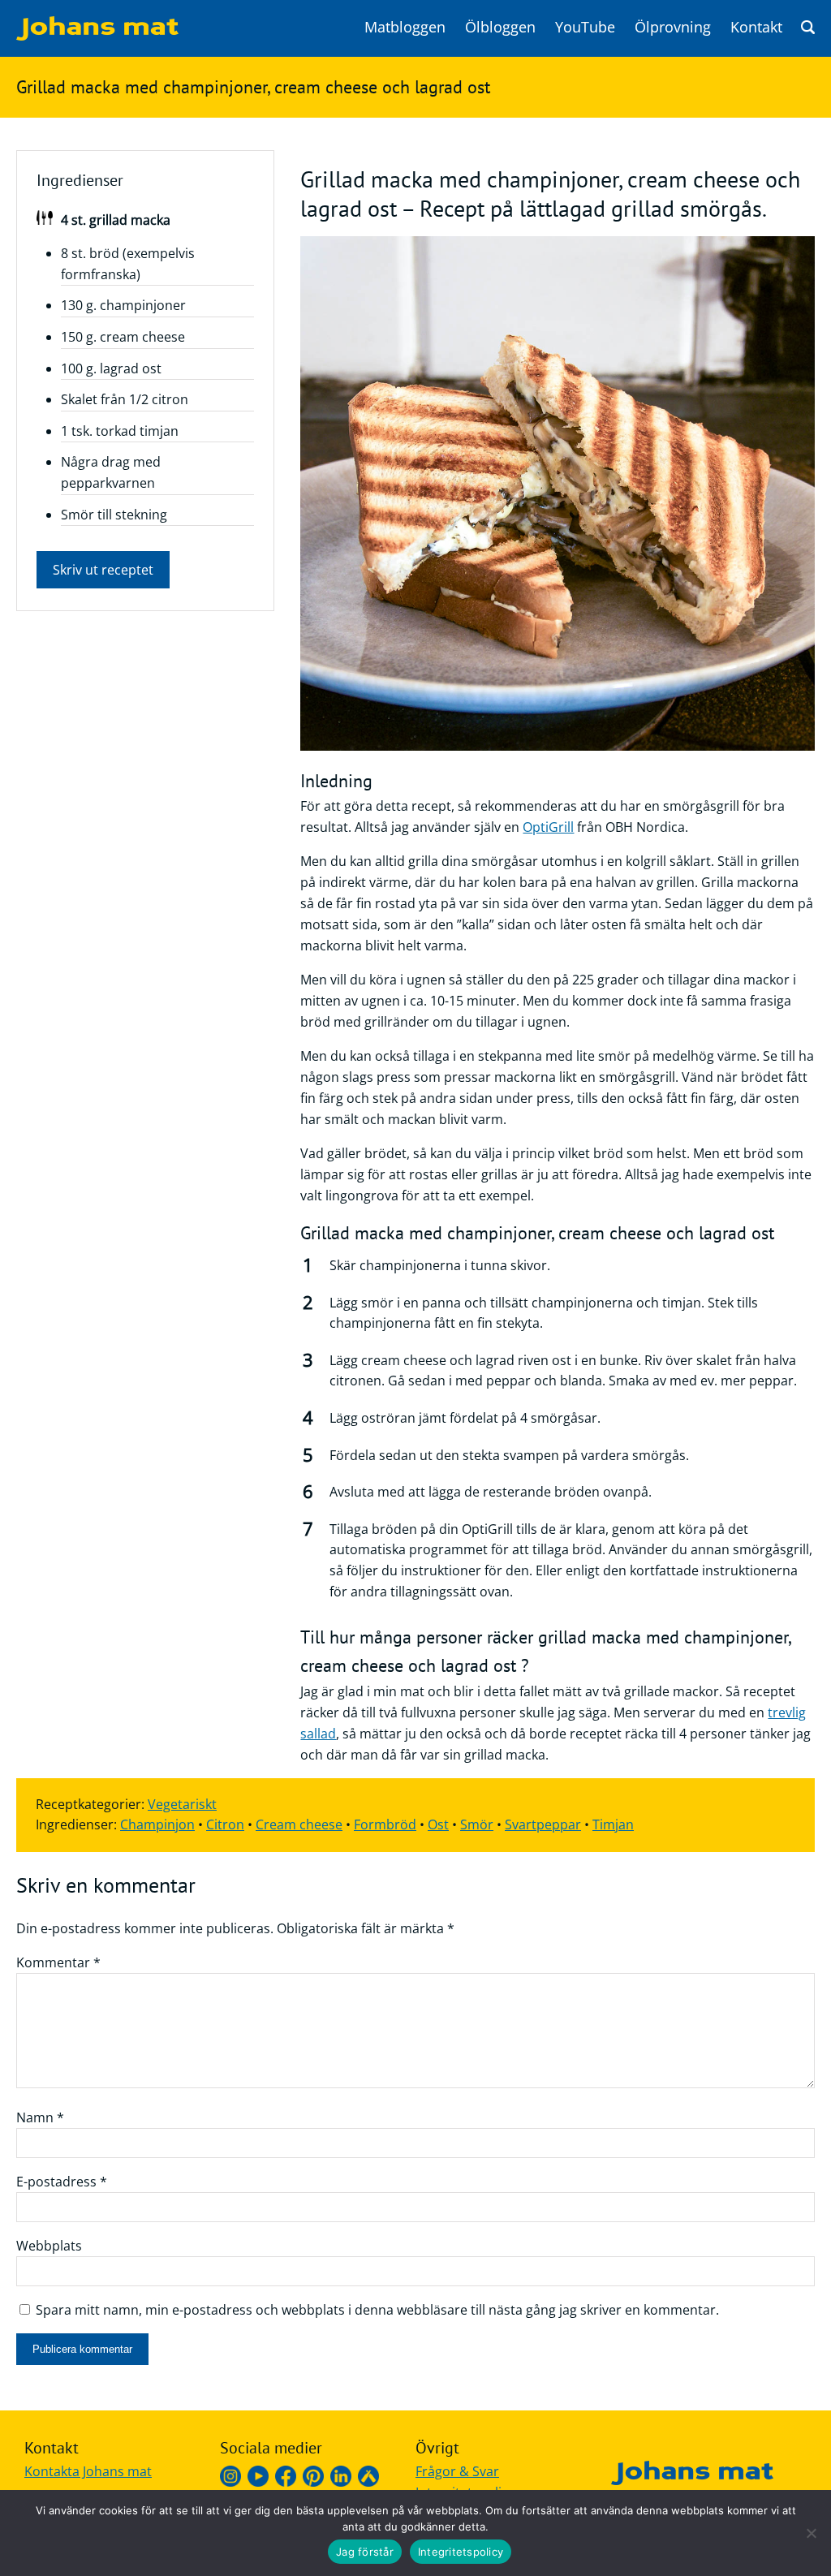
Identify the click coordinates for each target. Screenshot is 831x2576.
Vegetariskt (182, 1804)
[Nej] (811, 2533)
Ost (438, 1824)
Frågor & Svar (457, 2471)
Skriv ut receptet (103, 570)
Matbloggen (405, 27)
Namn (40, 2117)
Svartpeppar (543, 1824)
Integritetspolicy (461, 2552)
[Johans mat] (97, 36)
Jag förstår (365, 2552)
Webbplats (49, 2246)
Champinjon (157, 1824)
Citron (225, 1824)
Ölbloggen (500, 27)
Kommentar (58, 1962)
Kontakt (756, 27)
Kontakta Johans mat (88, 2471)
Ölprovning (673, 27)
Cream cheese (299, 1824)
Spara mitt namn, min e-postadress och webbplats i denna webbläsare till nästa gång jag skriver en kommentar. (377, 2310)
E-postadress (62, 2182)
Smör (477, 1824)
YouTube (585, 27)
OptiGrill (548, 827)
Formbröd (385, 1824)
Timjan (613, 1824)
